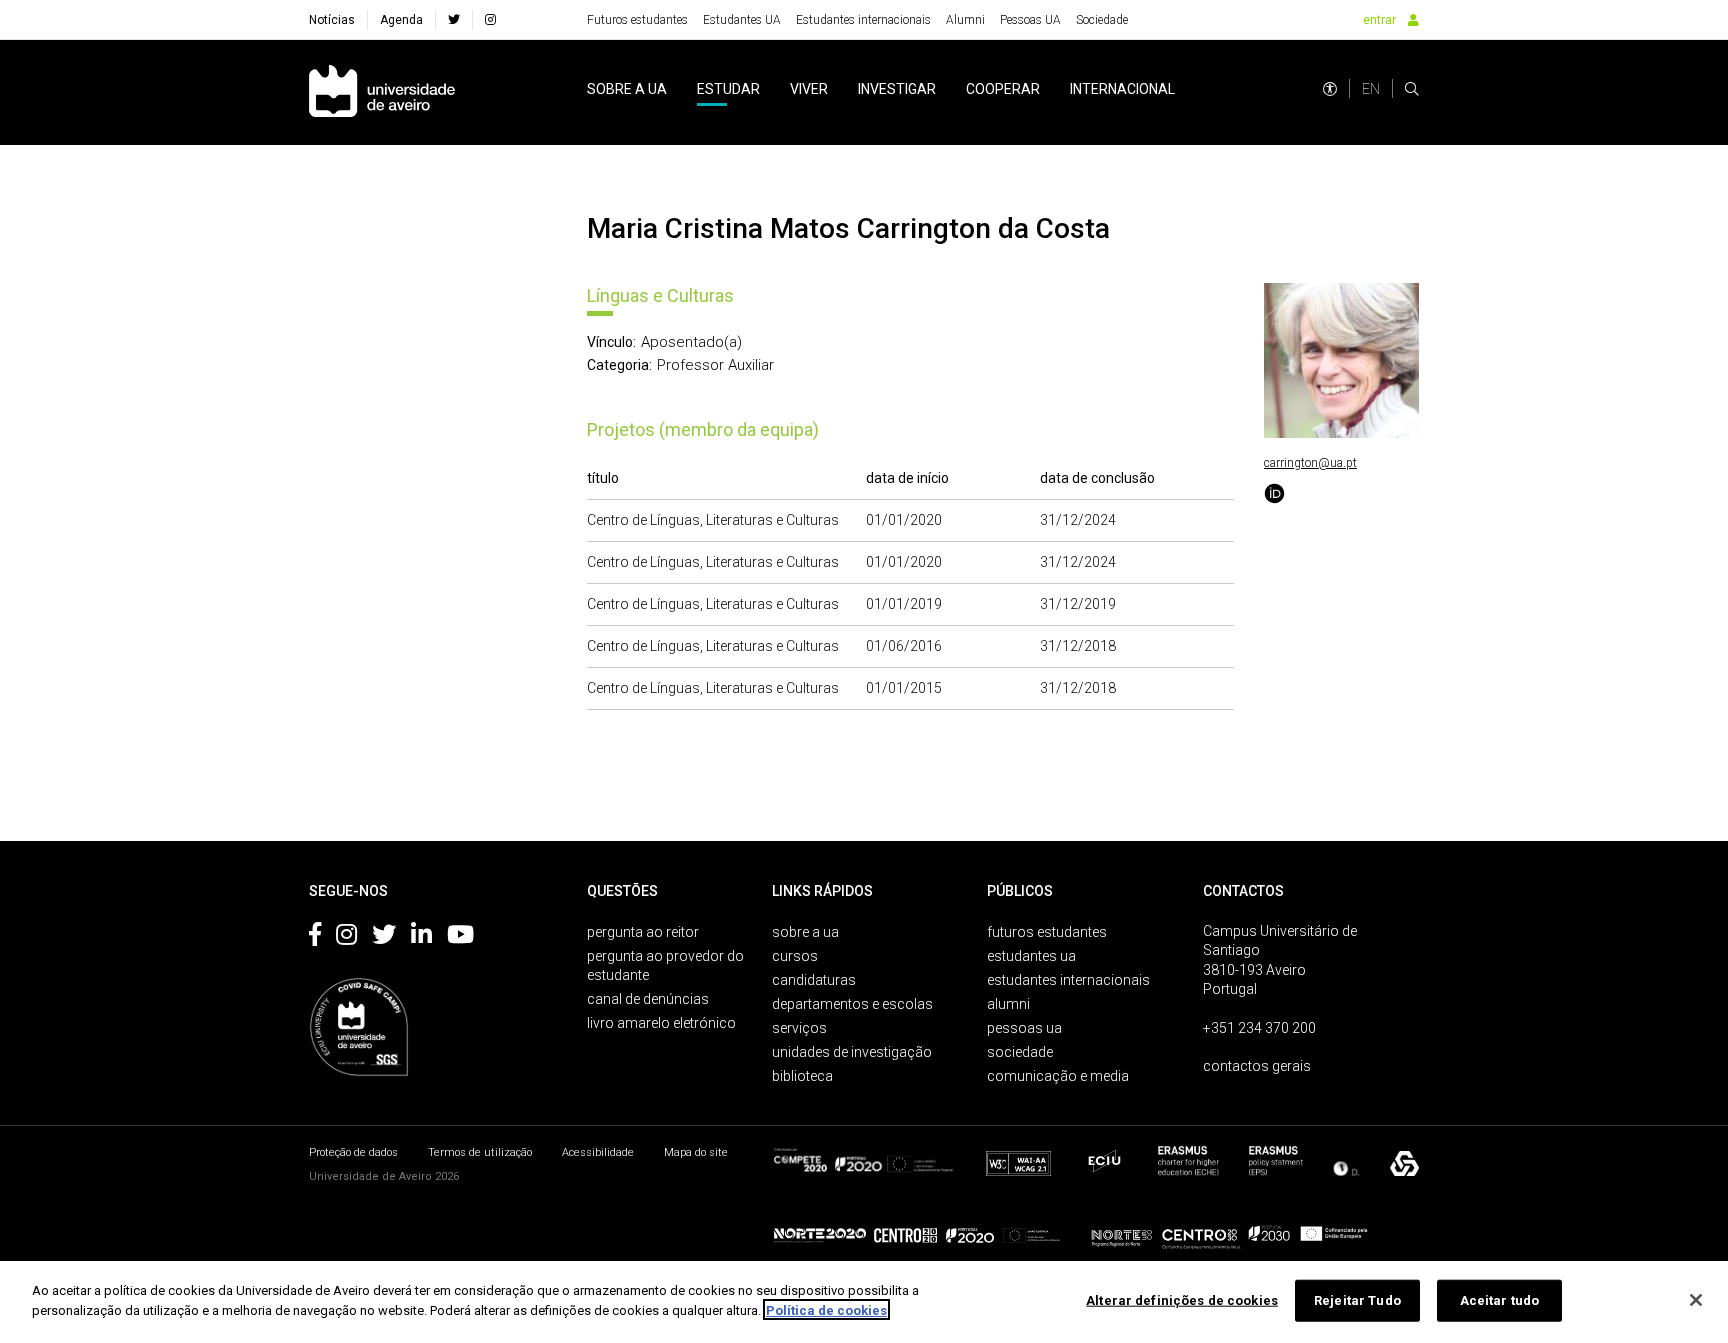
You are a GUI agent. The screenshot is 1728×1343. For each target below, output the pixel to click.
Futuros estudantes (637, 20)
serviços (799, 1028)
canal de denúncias (648, 999)
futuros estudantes (1047, 932)
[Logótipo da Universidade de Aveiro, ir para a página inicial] (382, 92)
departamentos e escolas (852, 1004)
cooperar (1003, 89)
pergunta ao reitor (643, 932)
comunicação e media (1058, 1076)
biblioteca (802, 1076)
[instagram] (490, 20)
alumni (1008, 1004)
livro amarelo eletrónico (661, 1023)
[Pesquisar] (1412, 89)
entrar (1379, 20)
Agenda (401, 20)
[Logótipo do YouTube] (460, 938)
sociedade (1020, 1052)
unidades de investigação (852, 1052)
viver (809, 89)
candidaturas (814, 980)
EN (1371, 89)
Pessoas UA (1030, 20)
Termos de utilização (480, 1152)
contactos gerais (1257, 1066)
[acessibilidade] (1330, 89)
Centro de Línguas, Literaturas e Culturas (713, 520)
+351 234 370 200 (1259, 1028)
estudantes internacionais (1068, 980)
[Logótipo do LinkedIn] (421, 938)
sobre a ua (627, 89)
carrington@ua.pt (1310, 463)
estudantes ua (1031, 956)
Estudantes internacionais (863, 20)
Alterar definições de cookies (1182, 1300)
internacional (1122, 89)
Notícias (332, 20)
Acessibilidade (598, 1152)
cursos (795, 956)
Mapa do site (696, 1152)
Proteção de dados (353, 1152)
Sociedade (1102, 20)
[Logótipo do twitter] (384, 938)
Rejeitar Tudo (1357, 1300)
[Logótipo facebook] (315, 938)
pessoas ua (1024, 1028)
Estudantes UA (742, 20)
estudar (728, 89)
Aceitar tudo (1500, 1300)
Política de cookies (826, 1309)
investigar (897, 89)
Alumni (965, 20)
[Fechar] (1696, 1300)
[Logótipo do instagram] (346, 938)
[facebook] (454, 20)
